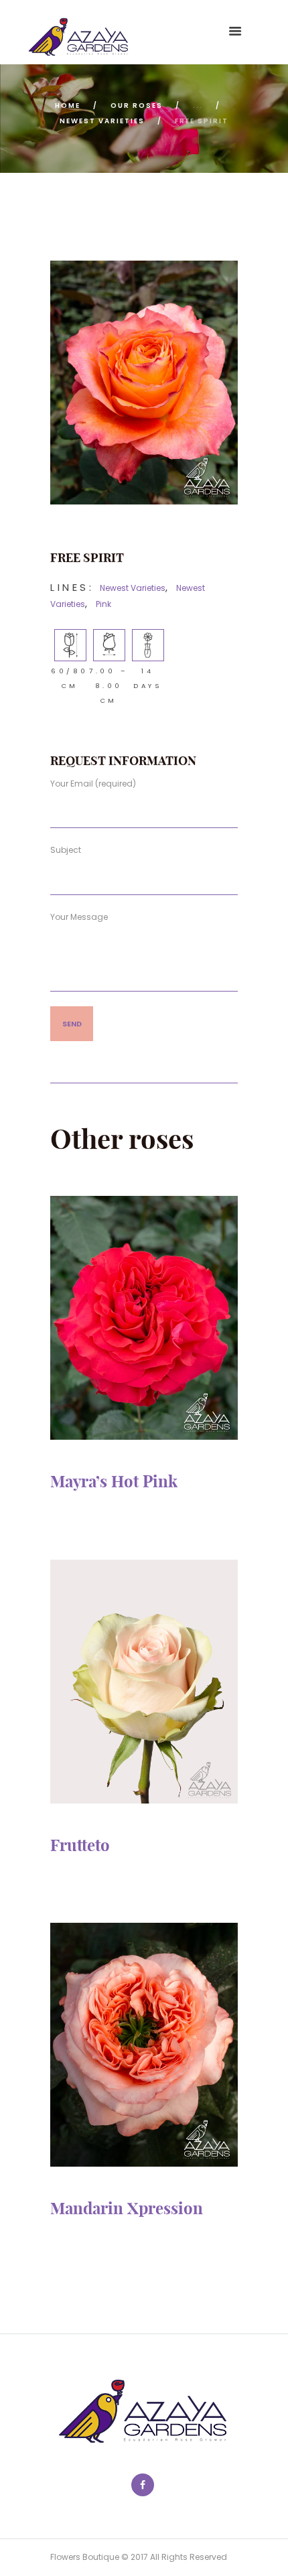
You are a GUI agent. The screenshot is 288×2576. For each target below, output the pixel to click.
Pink (103, 604)
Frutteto (80, 1845)
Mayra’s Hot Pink (114, 1481)
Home (68, 106)
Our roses (137, 106)
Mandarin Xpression (127, 2208)
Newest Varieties (102, 121)
